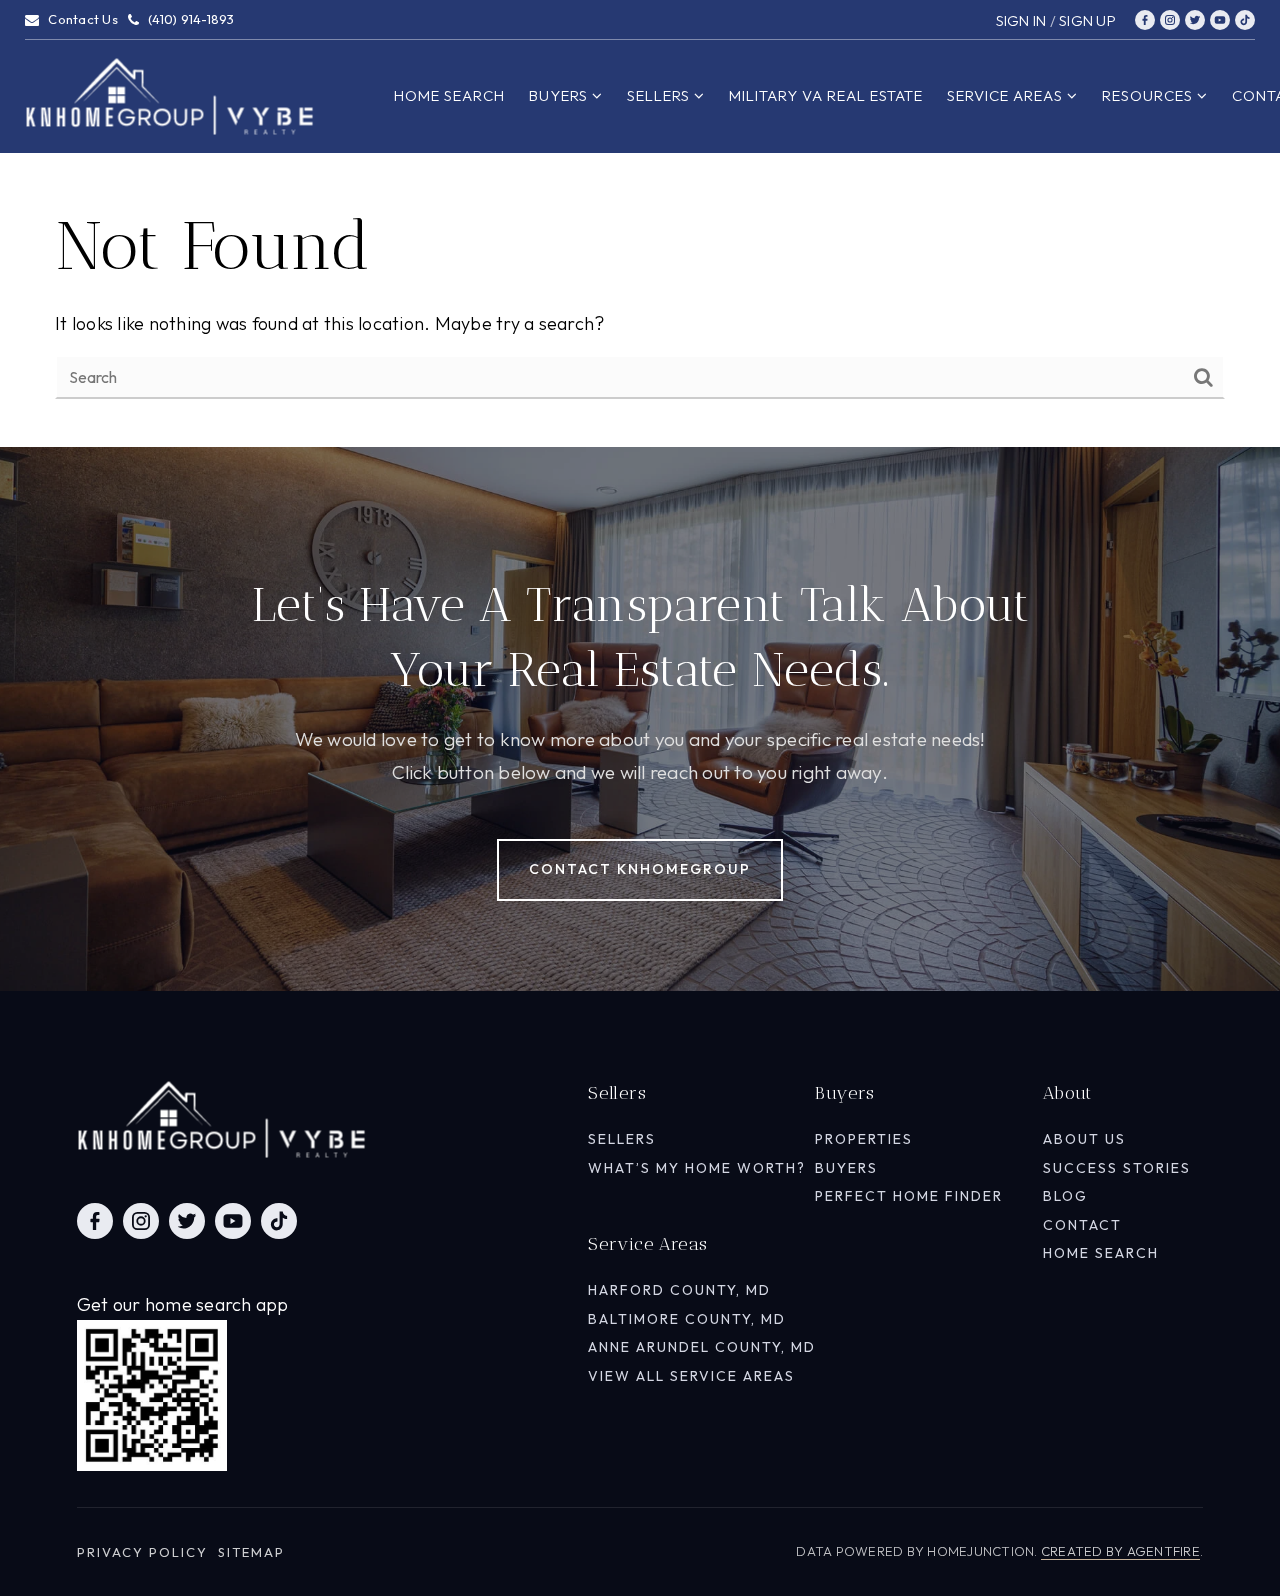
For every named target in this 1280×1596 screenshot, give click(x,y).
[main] (640, 223)
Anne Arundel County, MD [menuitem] (702, 1347)
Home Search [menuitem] (449, 95)
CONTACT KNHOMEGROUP (640, 869)
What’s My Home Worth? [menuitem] (697, 1168)
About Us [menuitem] (1084, 1139)
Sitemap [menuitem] (251, 1552)
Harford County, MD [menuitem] (679, 1290)
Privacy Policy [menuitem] (142, 1552)
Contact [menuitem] (1082, 1225)
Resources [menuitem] (1149, 95)
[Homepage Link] (170, 93)
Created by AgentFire (1120, 1551)
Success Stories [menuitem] (1117, 1168)
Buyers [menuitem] (560, 95)
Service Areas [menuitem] (1007, 95)
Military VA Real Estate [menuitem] (826, 95)
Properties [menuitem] (864, 1139)
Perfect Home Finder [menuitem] (909, 1196)
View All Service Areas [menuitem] (691, 1376)
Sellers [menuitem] (660, 95)
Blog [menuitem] (1065, 1196)
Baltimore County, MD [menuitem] (687, 1319)
